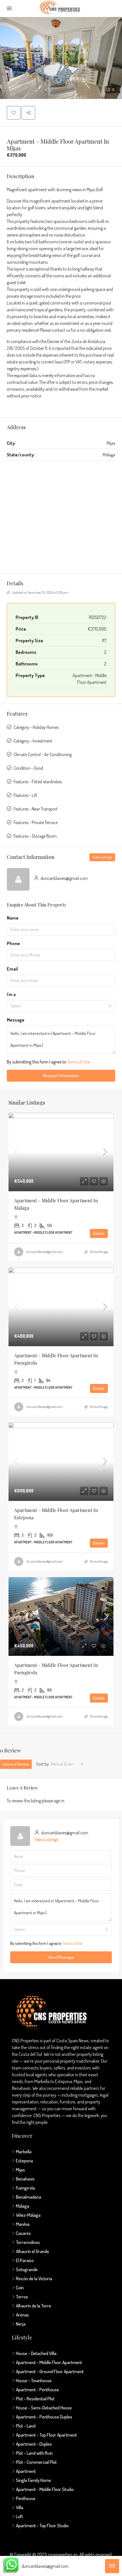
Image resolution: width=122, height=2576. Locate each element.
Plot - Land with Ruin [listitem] (34, 2453)
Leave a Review (16, 1764)
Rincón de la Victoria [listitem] (34, 2278)
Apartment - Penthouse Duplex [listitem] (44, 2417)
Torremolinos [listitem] (28, 2242)
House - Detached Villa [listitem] (36, 2353)
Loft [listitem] (19, 2516)
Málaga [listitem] (23, 2206)
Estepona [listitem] (24, 2161)
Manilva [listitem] (23, 2224)
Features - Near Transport (36, 809)
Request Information (61, 1076)
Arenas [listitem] (22, 2315)
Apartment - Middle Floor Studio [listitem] (45, 2489)
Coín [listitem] (20, 2287)
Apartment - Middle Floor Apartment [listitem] (49, 2362)
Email (12, 969)
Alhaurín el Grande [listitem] (32, 2251)
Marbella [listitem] (24, 2151)
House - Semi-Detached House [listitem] (44, 2408)
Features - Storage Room (35, 836)
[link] (61, 1152)
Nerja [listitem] (21, 2324)
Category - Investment (33, 741)
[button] (61, 58)
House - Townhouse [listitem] (34, 2380)
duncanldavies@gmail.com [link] (45, 1252)
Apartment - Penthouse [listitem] (37, 2389)
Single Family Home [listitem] (33, 2480)
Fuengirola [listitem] (25, 2188)
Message (16, 1020)
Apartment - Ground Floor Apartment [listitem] (50, 2371)
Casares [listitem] (23, 2233)
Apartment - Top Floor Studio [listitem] (42, 2525)
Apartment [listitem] (26, 2471)
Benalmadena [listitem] (29, 2197)
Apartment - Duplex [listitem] (34, 2444)
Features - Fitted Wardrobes (38, 782)
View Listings (102, 857)
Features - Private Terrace (36, 822)
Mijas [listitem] (20, 2170)
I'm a (11, 994)
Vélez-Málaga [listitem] (28, 2215)
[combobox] (61, 1006)
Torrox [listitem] (22, 2297)
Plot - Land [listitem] (26, 2426)
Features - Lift (26, 795)
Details (99, 1233)
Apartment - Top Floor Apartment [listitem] (46, 2435)
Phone (13, 943)
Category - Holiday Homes (36, 727)
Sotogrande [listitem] (27, 2269)
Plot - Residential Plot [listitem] (35, 2399)
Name (13, 918)
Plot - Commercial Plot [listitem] (36, 2462)
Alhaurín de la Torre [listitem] (33, 2306)
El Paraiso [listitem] (25, 2260)
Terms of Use (79, 1062)
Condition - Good (28, 768)
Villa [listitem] (20, 2507)
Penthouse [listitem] (26, 2498)
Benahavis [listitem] (25, 2179)
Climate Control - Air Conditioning (43, 754)
